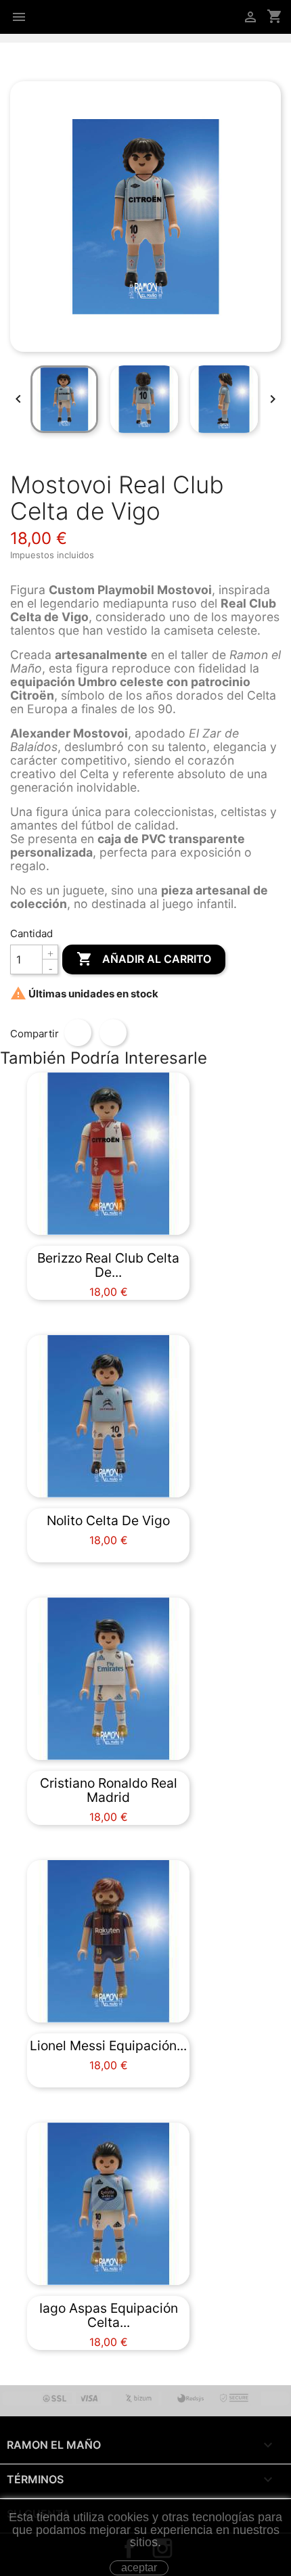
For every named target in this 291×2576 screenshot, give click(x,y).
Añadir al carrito (144, 959)
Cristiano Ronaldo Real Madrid (109, 1790)
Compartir (78, 1033)
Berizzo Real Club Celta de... (108, 1265)
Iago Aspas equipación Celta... (109, 2315)
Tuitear (113, 1033)
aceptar (139, 2568)
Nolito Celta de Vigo (108, 1520)
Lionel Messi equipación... (108, 2046)
